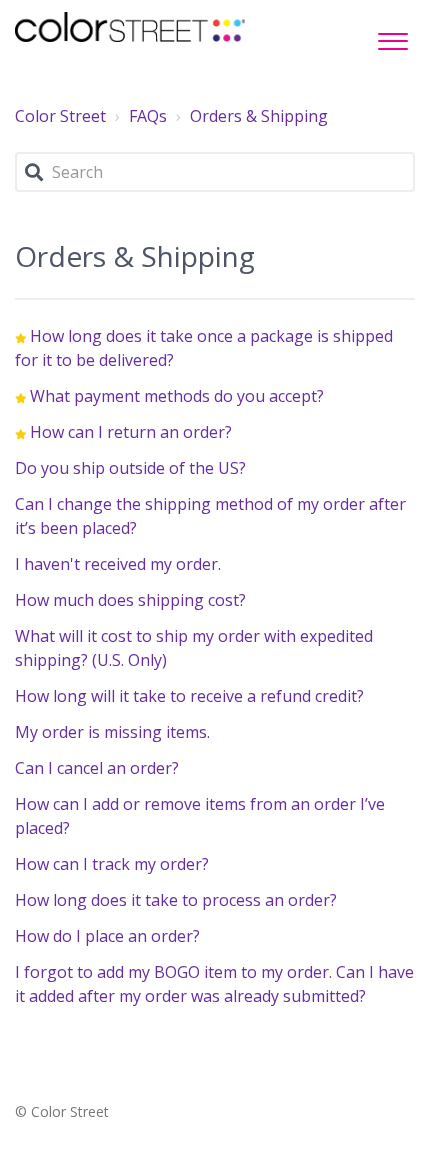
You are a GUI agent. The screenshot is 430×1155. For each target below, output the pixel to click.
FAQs (148, 116)
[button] (392, 36)
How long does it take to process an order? (176, 900)
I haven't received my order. (118, 564)
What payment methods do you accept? (177, 396)
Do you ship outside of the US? (130, 468)
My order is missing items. (112, 732)
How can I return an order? (131, 432)
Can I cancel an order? (97, 768)
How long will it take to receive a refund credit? (189, 696)
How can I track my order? (112, 864)
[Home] (130, 27)
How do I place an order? (107, 936)
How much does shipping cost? (130, 600)
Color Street (60, 116)
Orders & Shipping (259, 116)
